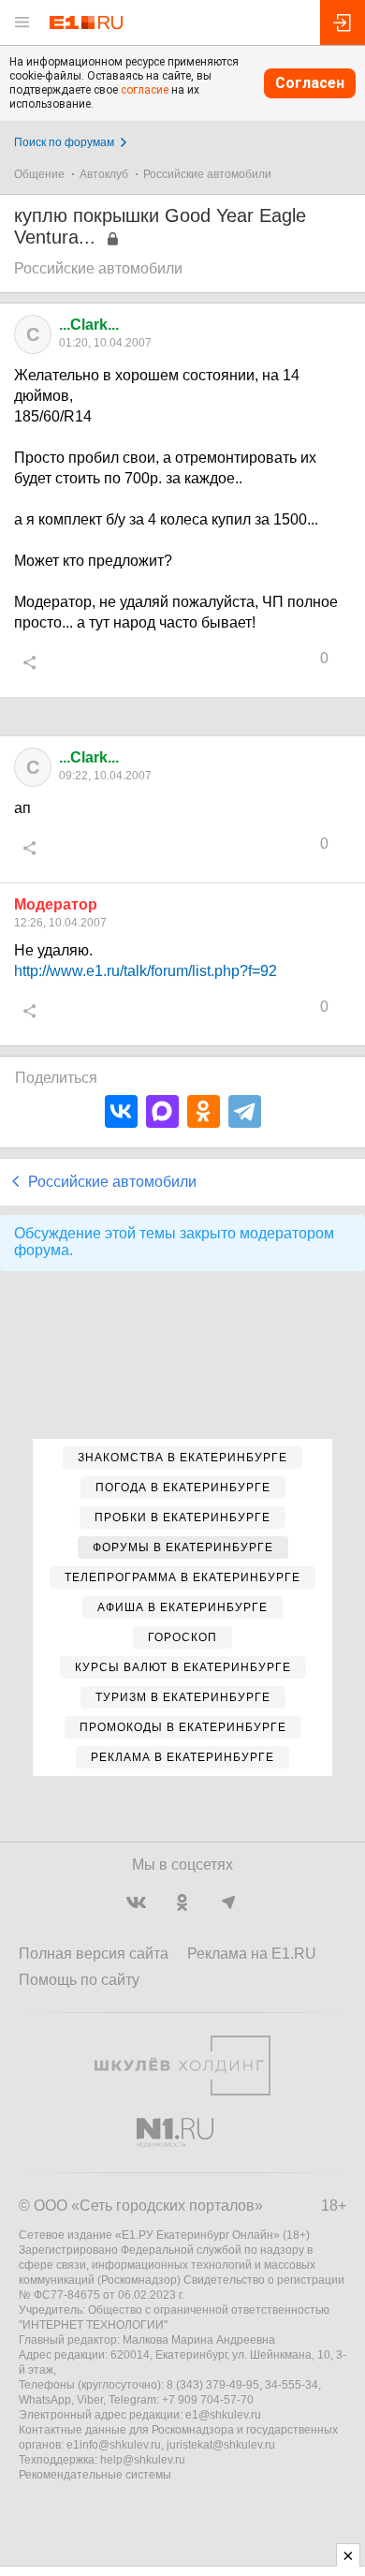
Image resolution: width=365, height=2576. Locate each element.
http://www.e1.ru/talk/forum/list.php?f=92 (146, 971)
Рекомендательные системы (95, 2475)
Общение (39, 174)
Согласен (310, 83)
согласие (145, 90)
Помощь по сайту (79, 1980)
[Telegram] (245, 1111)
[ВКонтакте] (121, 1111)
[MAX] (162, 1111)
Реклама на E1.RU (252, 1954)
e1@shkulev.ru (223, 2415)
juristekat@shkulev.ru (221, 2445)
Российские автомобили (207, 174)
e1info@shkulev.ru (114, 2445)
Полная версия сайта (94, 1954)
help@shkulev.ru (143, 2460)
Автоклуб (104, 174)
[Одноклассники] (204, 1111)
